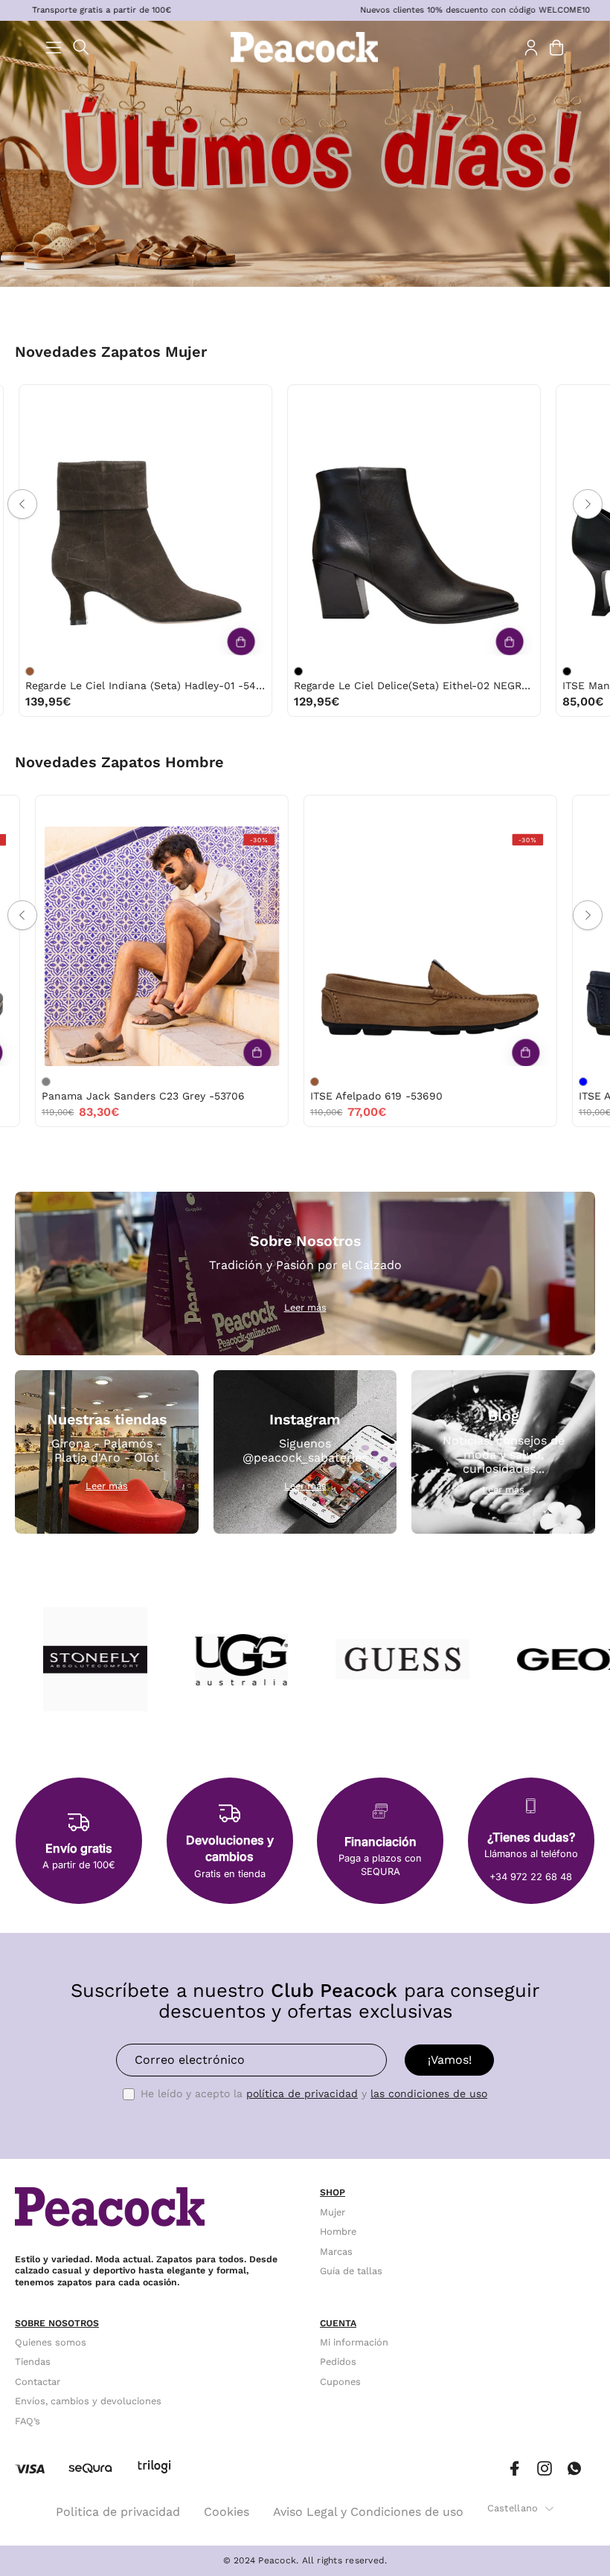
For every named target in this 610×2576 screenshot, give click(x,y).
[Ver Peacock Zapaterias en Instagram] (545, 2469)
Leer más (305, 1307)
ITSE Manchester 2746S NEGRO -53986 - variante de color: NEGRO (218, 671)
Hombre (338, 2231)
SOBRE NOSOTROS (57, 2323)
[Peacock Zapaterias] (305, 47)
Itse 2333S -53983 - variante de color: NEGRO (487, 671)
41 (143, 400)
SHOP (333, 2192)
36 (257, 400)
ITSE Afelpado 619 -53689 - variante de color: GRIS (489, 1082)
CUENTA (338, 2323)
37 (19, 400)
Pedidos (338, 2362)
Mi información (354, 2342)
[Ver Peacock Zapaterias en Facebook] (515, 2469)
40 (112, 400)
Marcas (336, 2251)
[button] (81, 47)
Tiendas (33, 2362)
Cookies (227, 2512)
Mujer (333, 2212)
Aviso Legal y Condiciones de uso (368, 2512)
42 (36, 811)
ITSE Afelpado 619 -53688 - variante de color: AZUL (220, 1082)
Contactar (38, 2382)
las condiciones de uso (429, 2094)
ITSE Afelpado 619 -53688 (282, 1096)
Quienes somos (51, 2342)
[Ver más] (160, 642)
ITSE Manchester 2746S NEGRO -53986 (314, 685)
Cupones (340, 2382)
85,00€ (234, 701)
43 (351, 811)
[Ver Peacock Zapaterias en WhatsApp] (574, 2469)
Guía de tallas (351, 2271)
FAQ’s (28, 2421)
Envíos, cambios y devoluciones (88, 2401)
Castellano (513, 2508)
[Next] (588, 504)
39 (81, 400)
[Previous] (22, 504)
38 (49, 400)
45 (99, 811)
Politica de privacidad (118, 2512)
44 (68, 811)
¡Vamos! (450, 2060)
